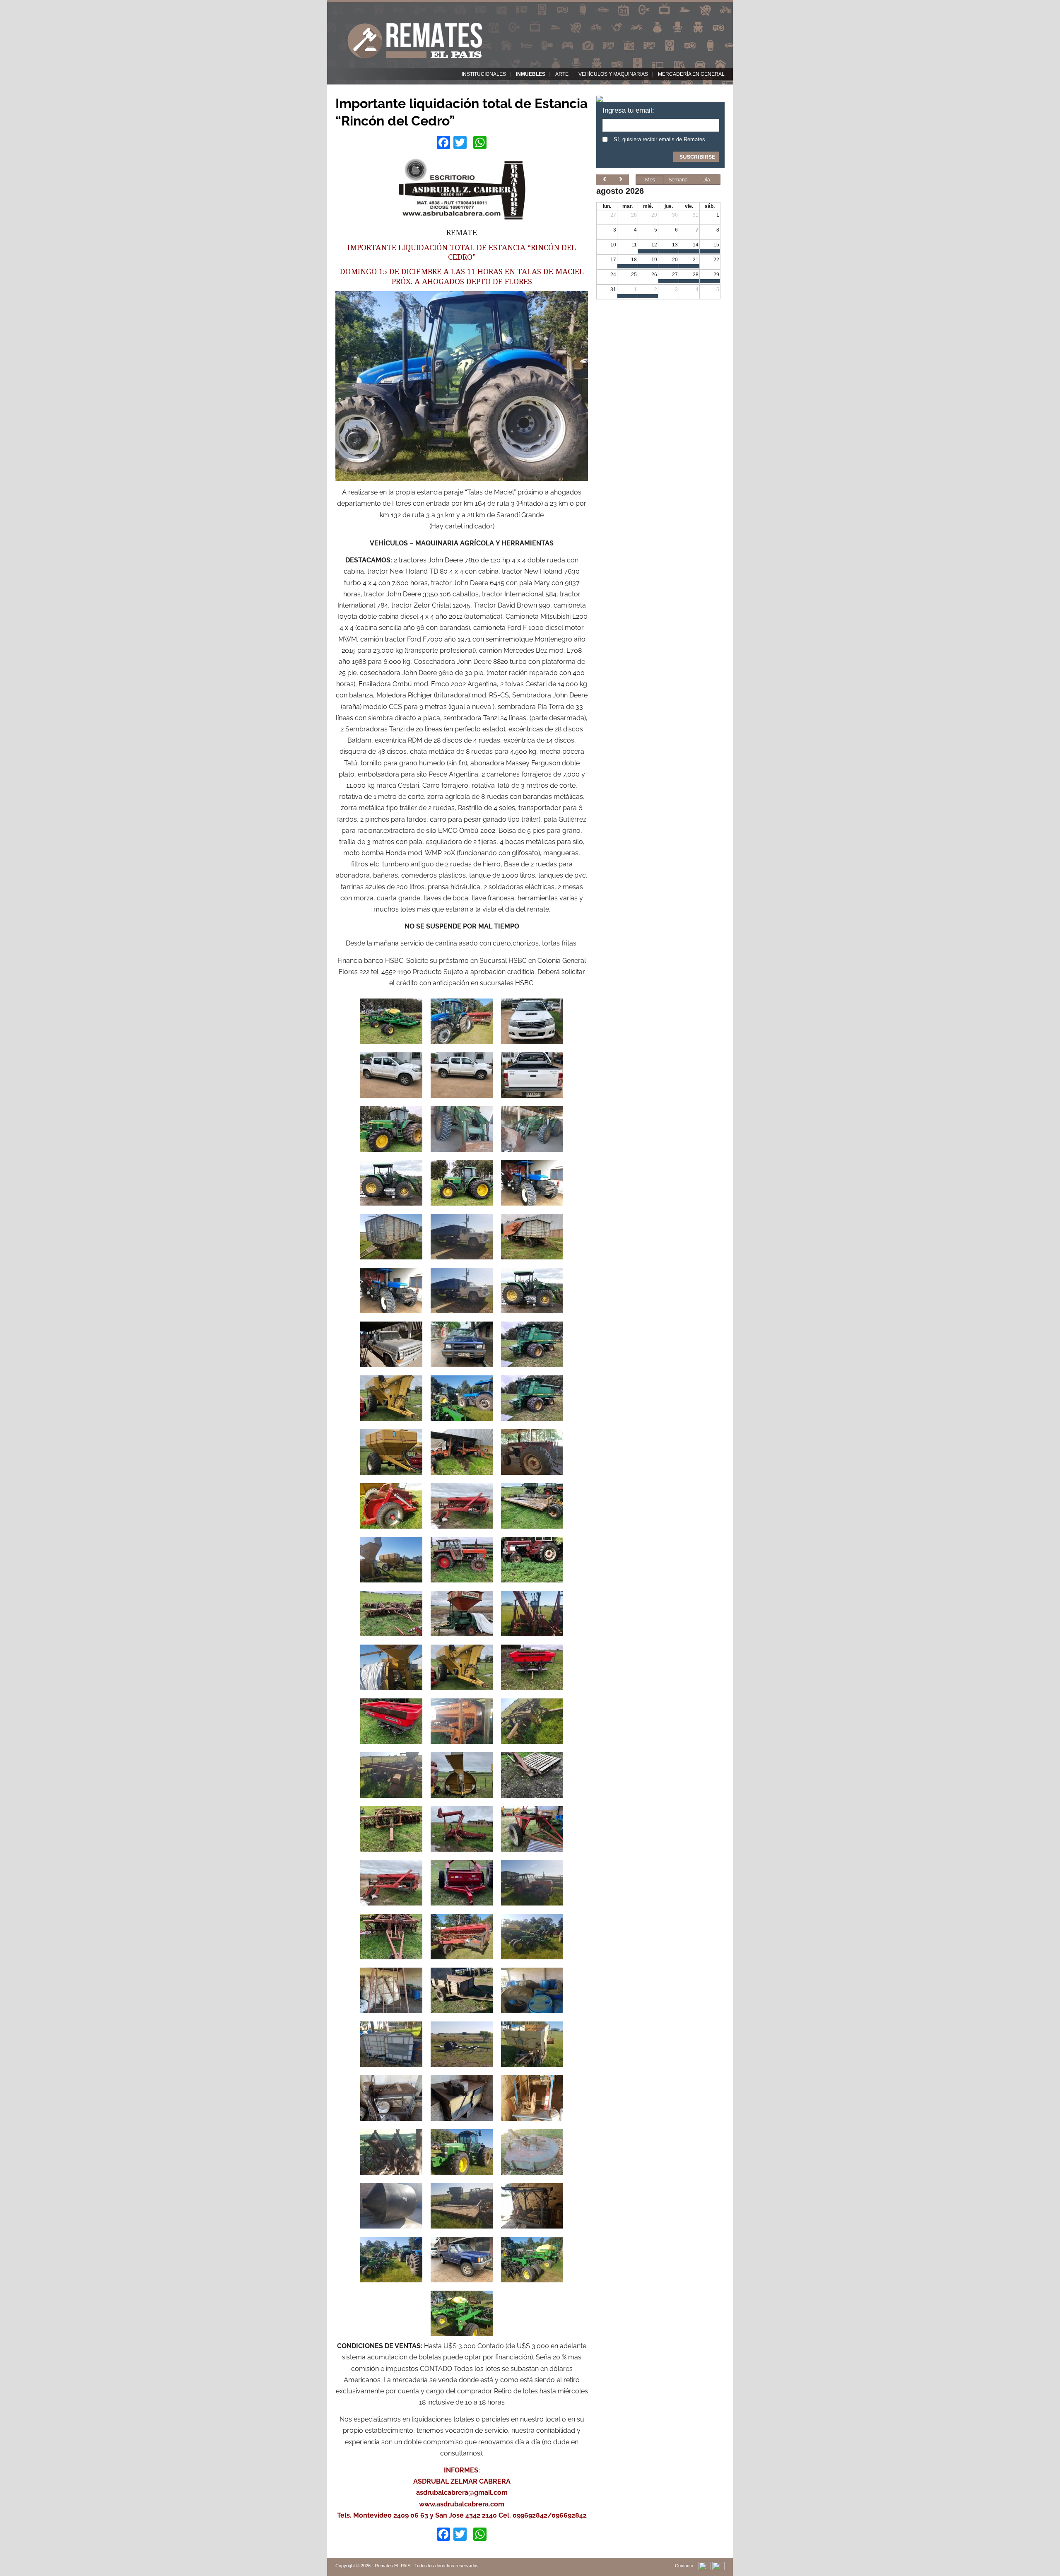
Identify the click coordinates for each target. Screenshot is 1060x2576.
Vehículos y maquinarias (613, 74)
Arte (562, 74)
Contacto (684, 2566)
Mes (650, 180)
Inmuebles (531, 74)
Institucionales (484, 74)
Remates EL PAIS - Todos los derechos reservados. (427, 2566)
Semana (678, 180)
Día (706, 180)
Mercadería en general (691, 74)
